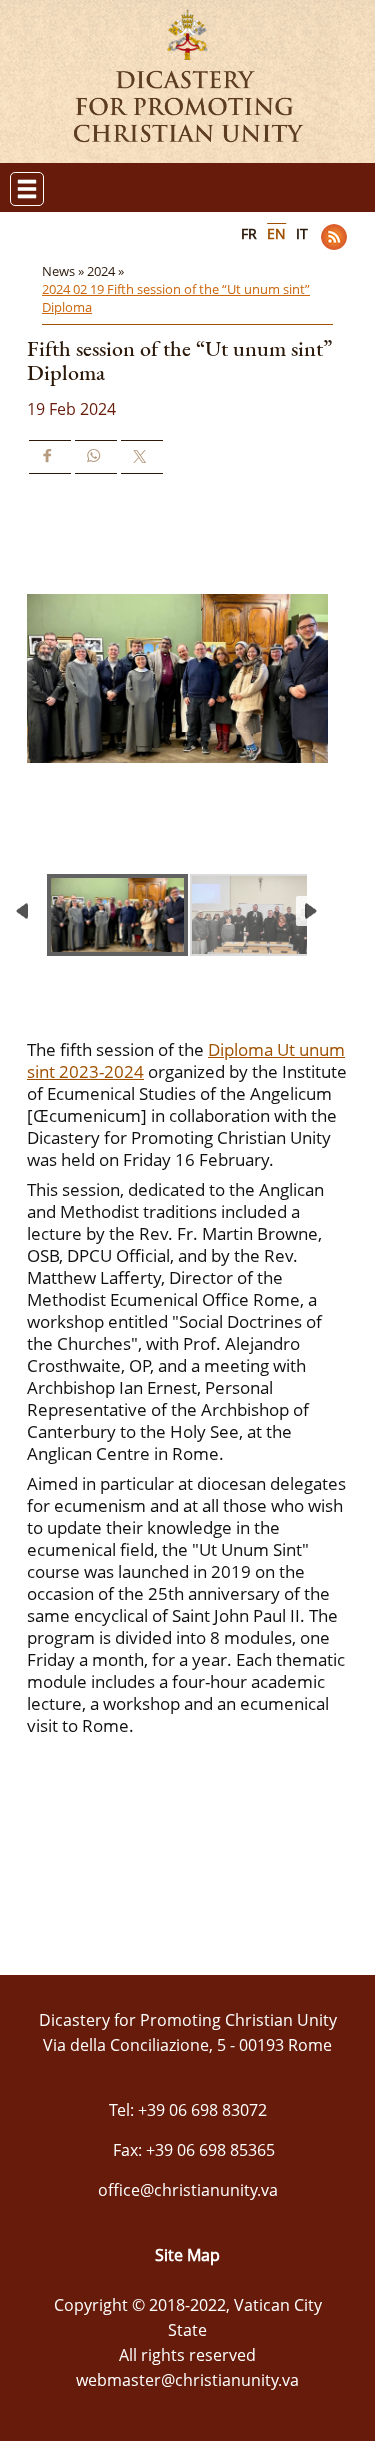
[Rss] (334, 237)
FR (249, 233)
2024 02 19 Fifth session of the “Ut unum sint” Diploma (176, 298)
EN (276, 233)
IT (302, 233)
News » (64, 271)
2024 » (107, 271)
